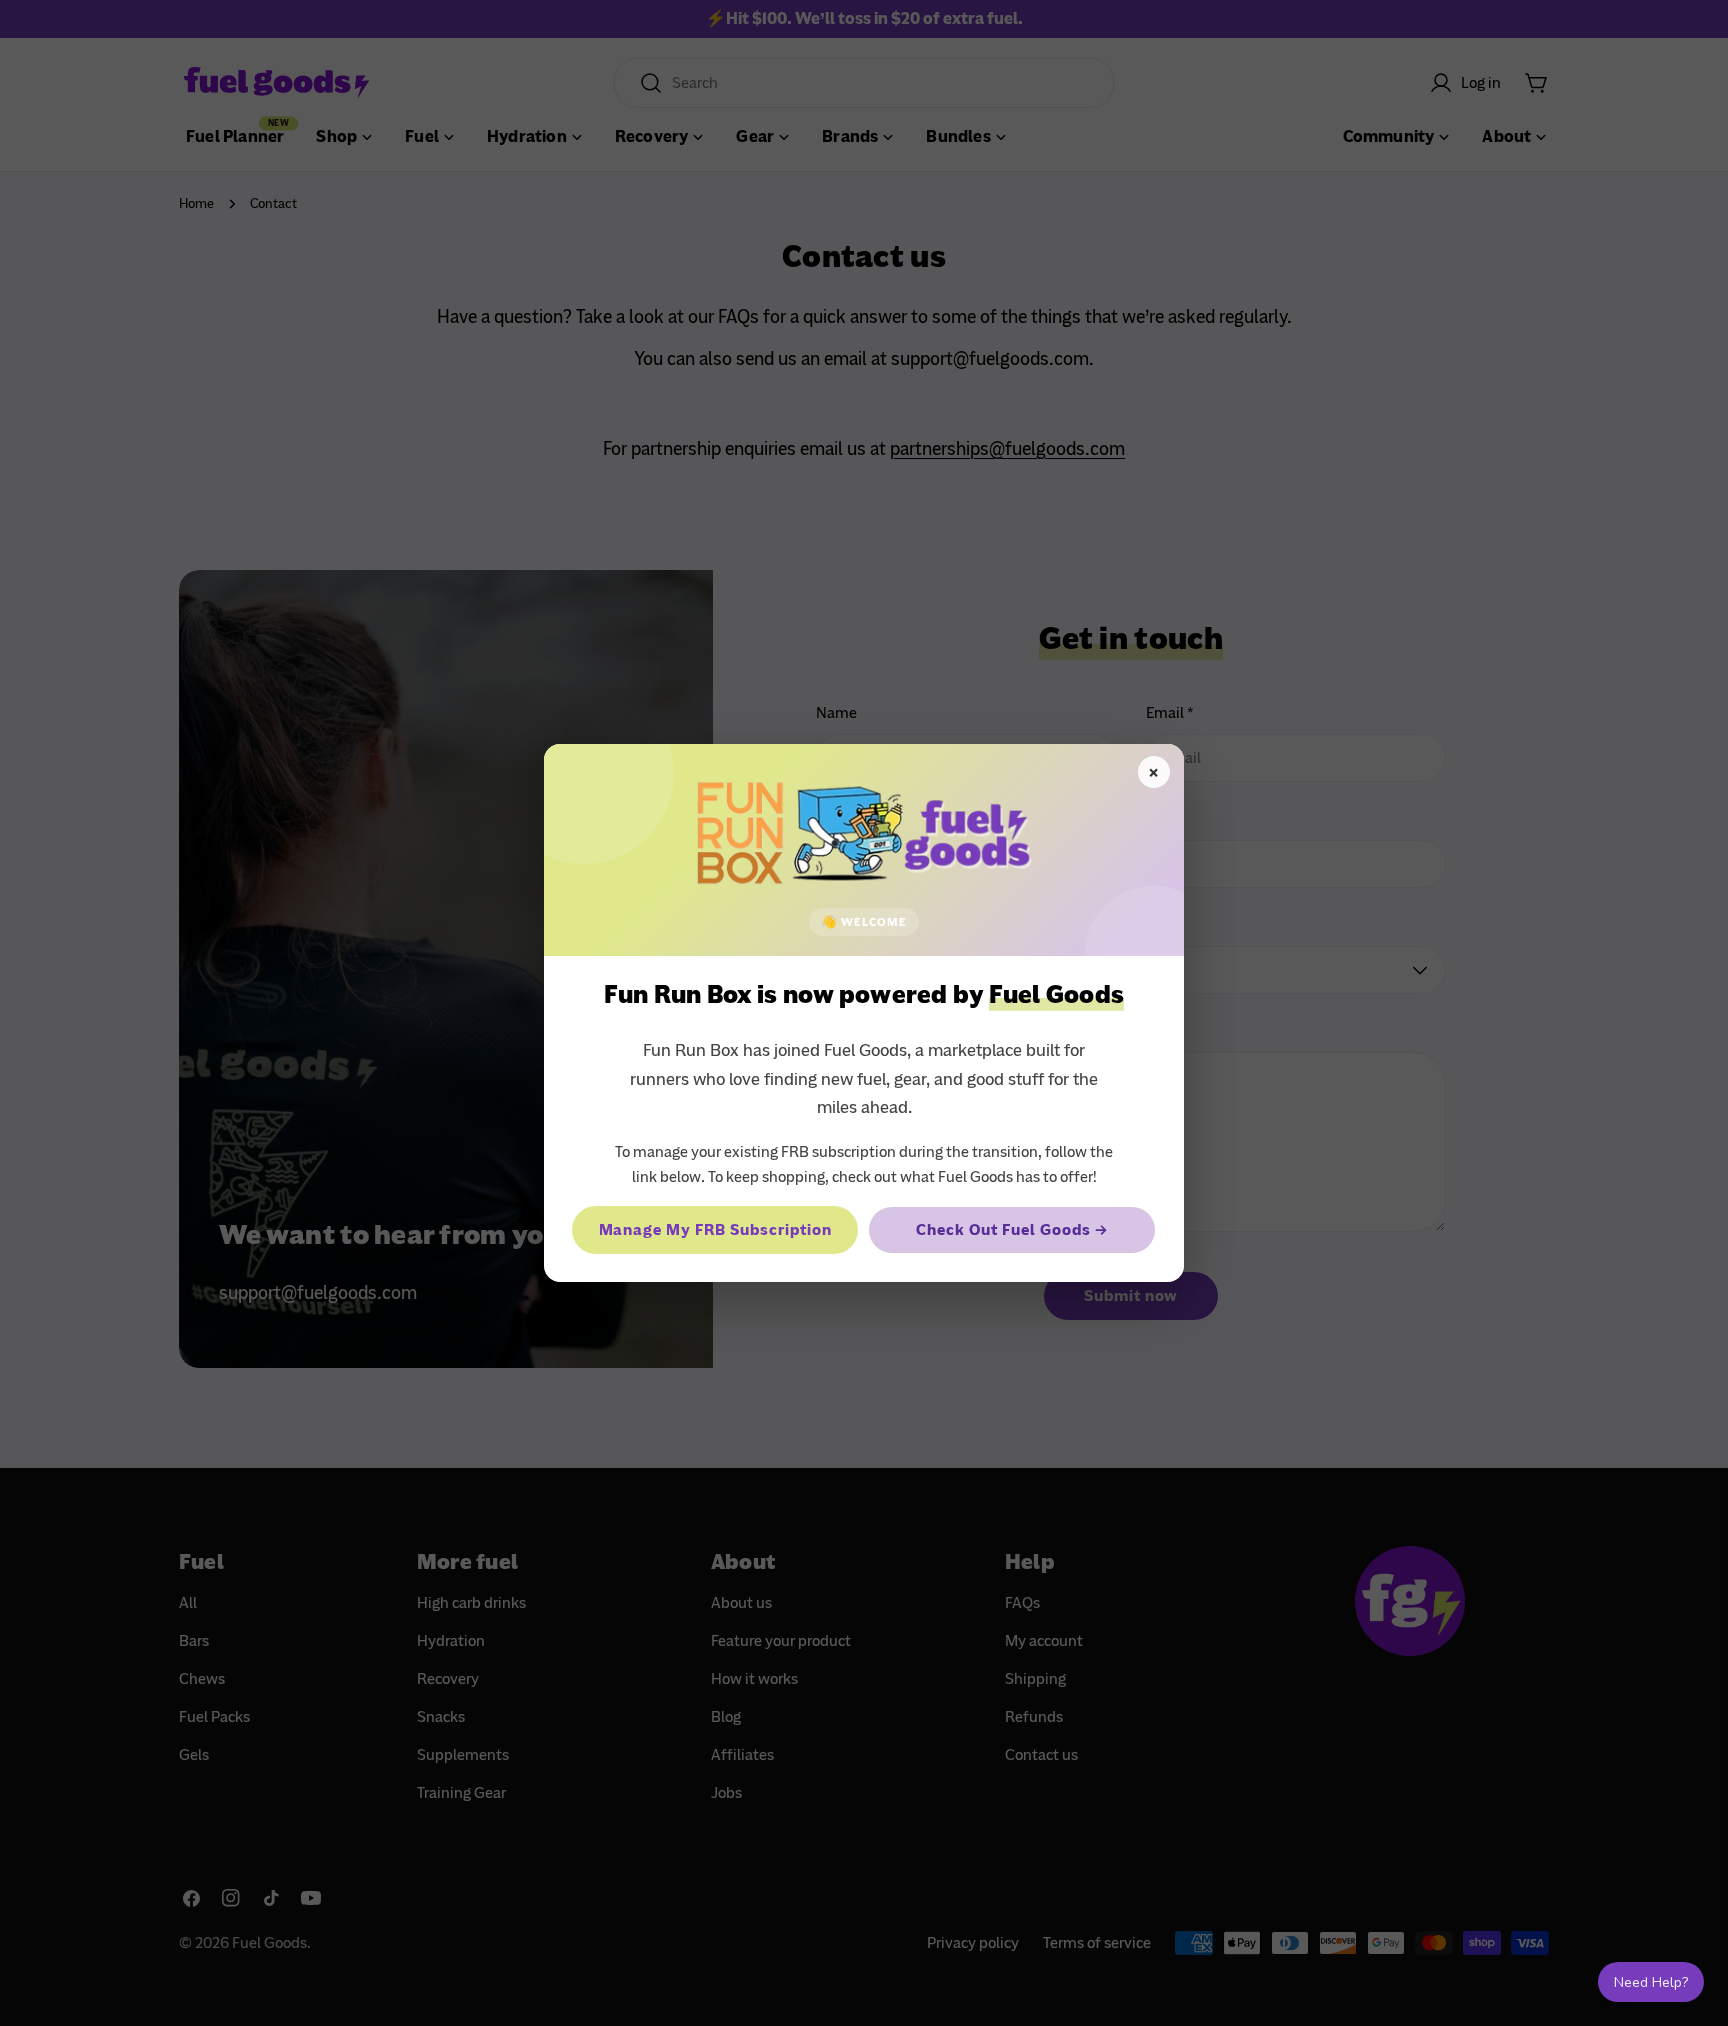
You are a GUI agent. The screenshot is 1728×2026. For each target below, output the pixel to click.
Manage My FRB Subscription (715, 1230)
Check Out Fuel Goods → (1011, 1230)
